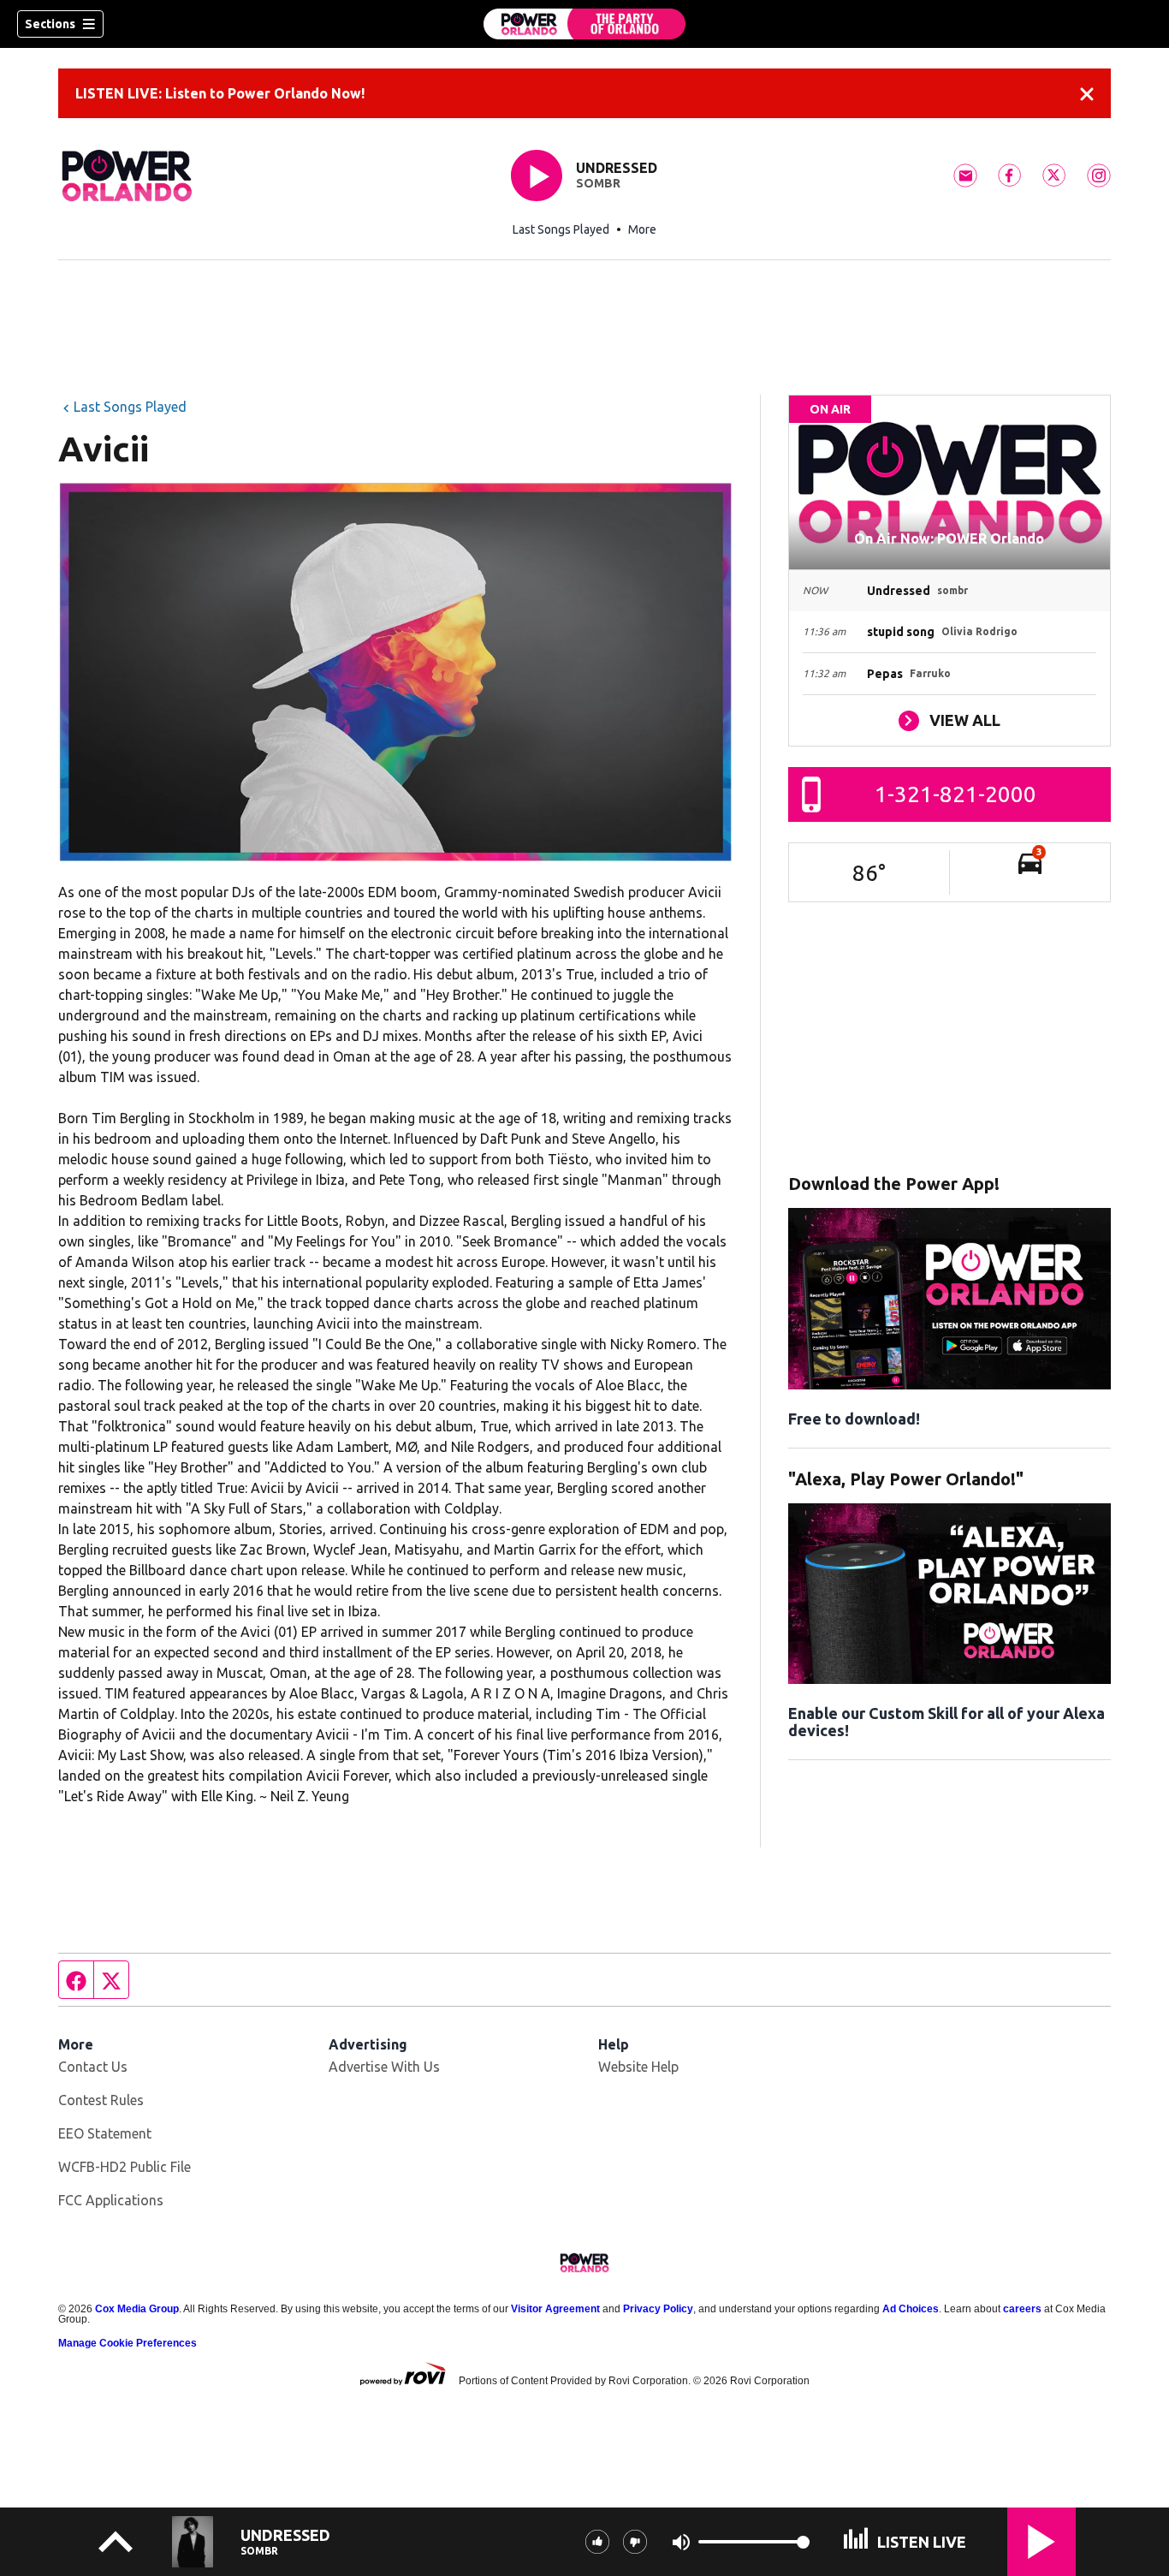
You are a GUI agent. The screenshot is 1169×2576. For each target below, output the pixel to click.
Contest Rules (101, 2100)
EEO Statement (105, 2133)
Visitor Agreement (555, 2309)
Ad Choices (911, 2309)
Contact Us (93, 2067)
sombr (598, 183)
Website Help (638, 2067)
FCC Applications (111, 2200)
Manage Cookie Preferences (128, 2343)
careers (1022, 2309)
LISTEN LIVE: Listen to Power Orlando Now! (220, 93)
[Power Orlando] (584, 24)
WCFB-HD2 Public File (125, 2167)
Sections (50, 24)
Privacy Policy (658, 2309)
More (642, 229)
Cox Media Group (137, 2309)
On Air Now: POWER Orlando (949, 538)
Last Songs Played (561, 229)
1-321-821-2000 (955, 794)
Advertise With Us (384, 2067)
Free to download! (854, 1419)
